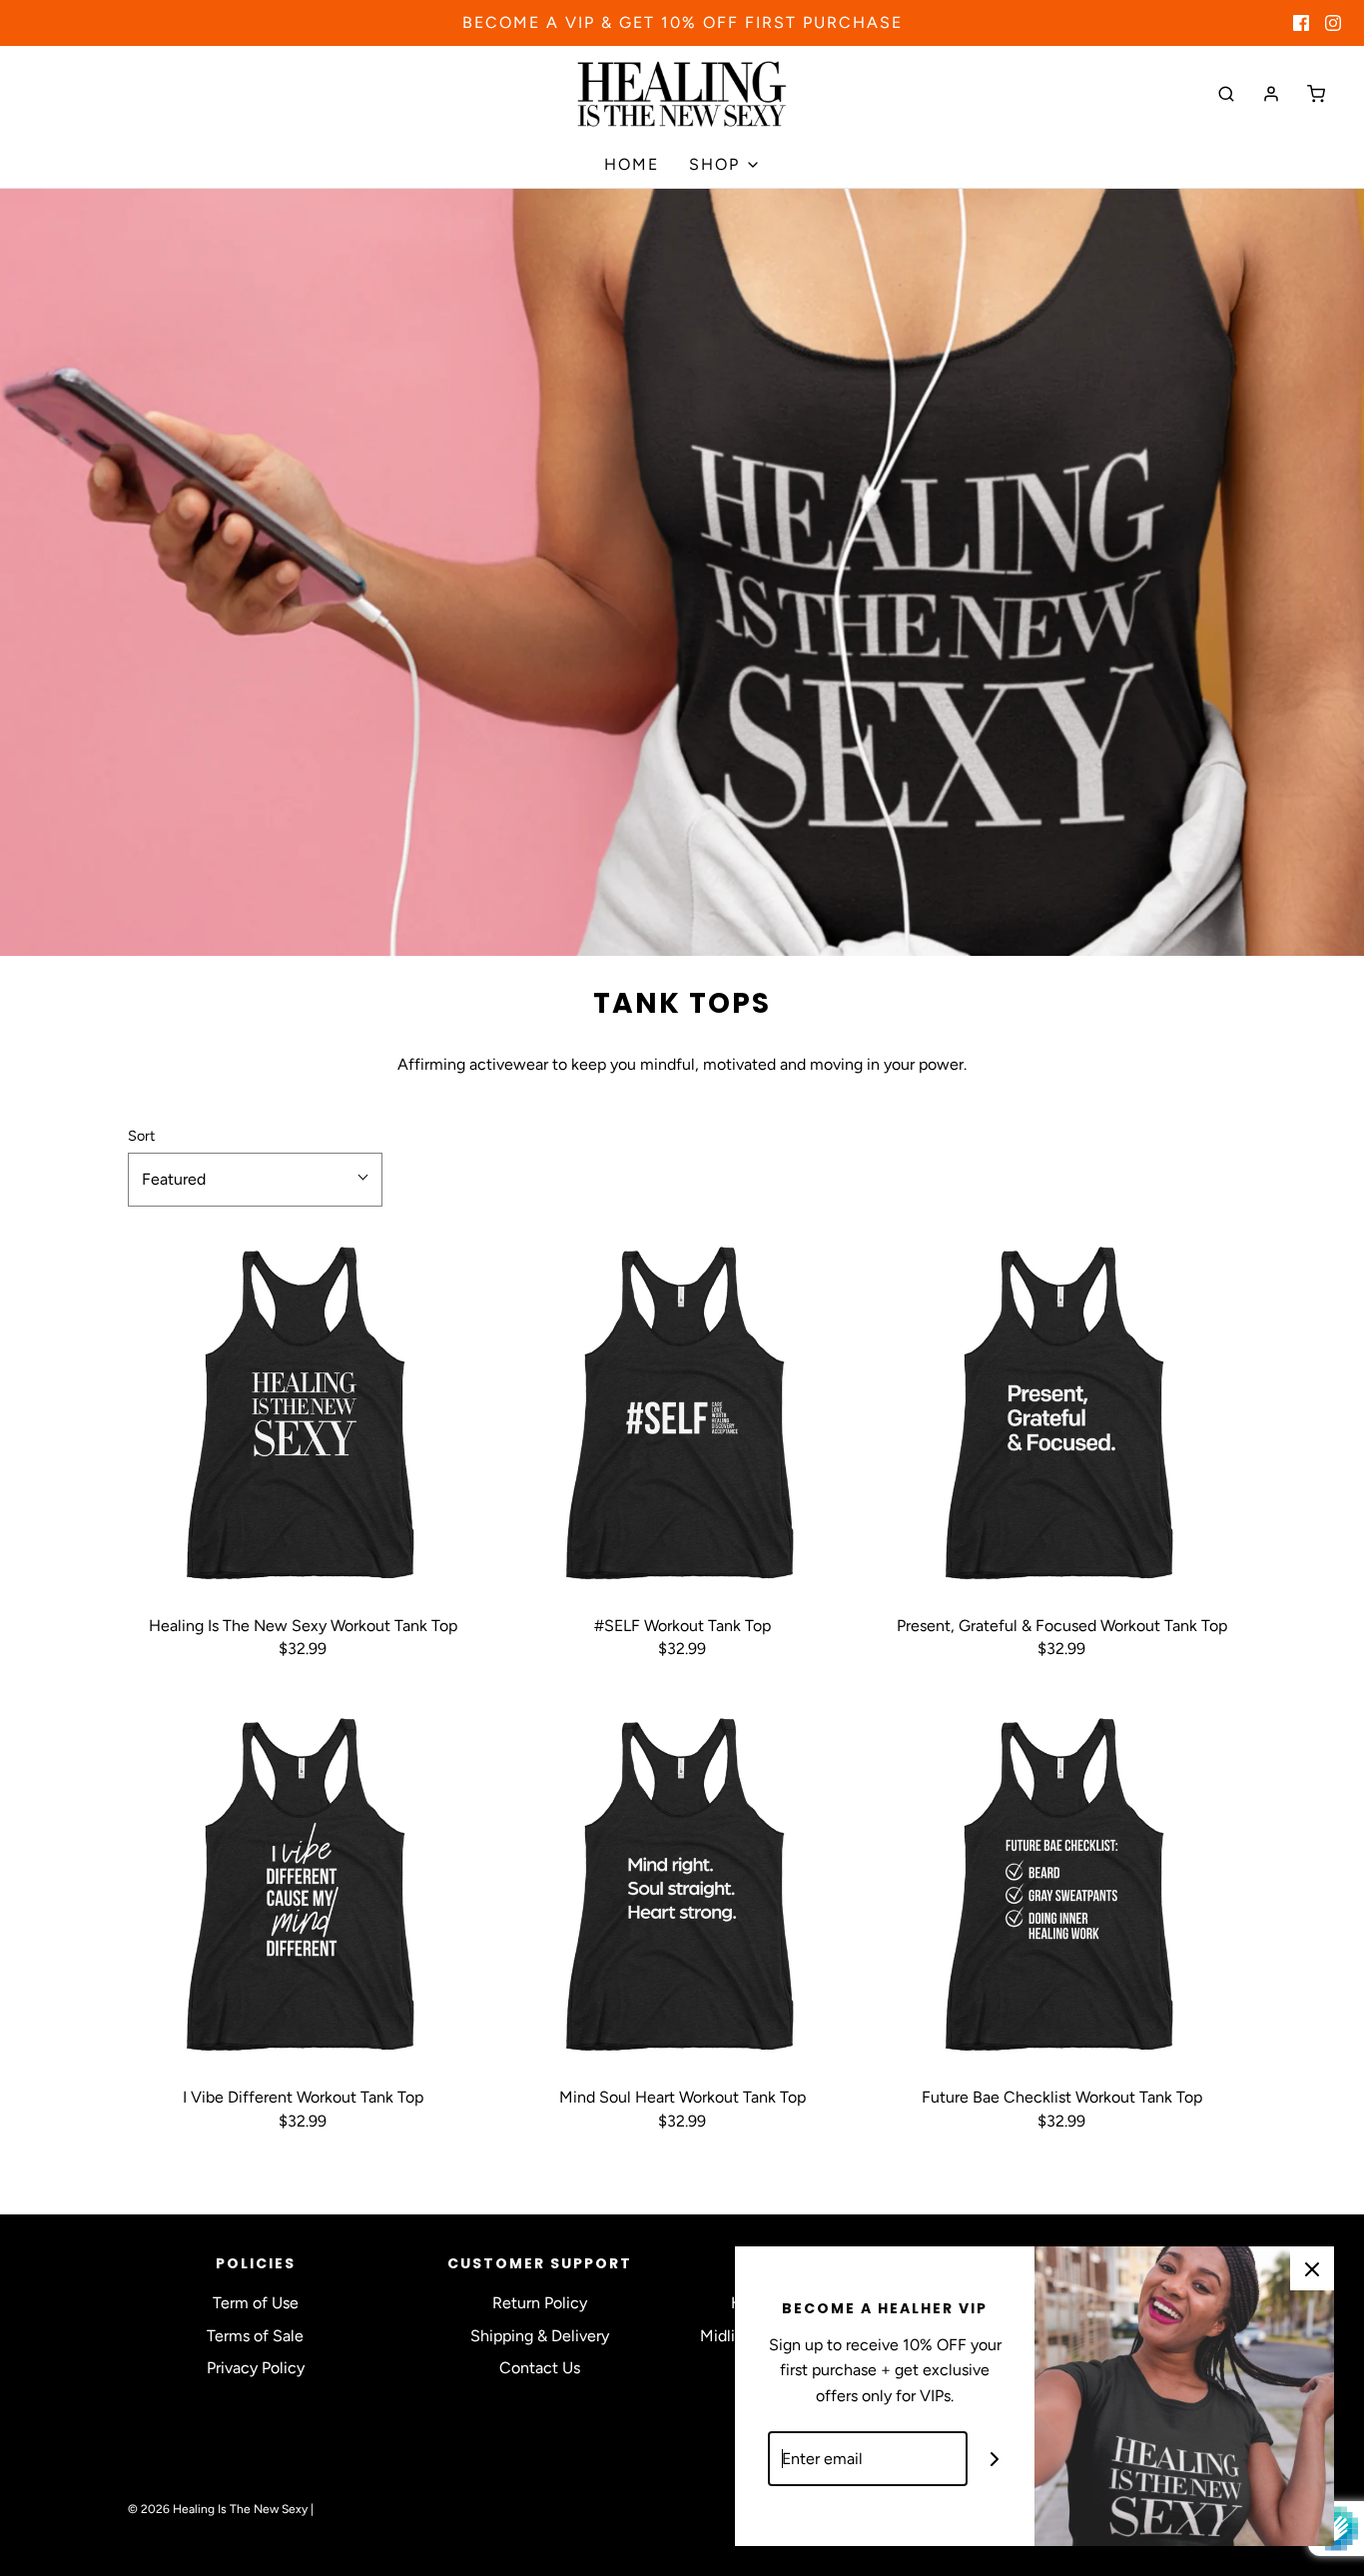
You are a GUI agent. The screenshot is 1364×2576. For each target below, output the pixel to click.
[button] (255, 1180)
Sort (141, 1136)
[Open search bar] (1226, 93)
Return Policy (540, 2303)
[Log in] (1271, 94)
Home (632, 164)
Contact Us (540, 2368)
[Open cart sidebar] (1316, 93)
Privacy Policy (256, 2368)
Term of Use (256, 2303)
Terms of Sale (255, 2336)
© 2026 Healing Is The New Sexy (218, 2509)
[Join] (995, 2459)
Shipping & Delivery (540, 2336)
